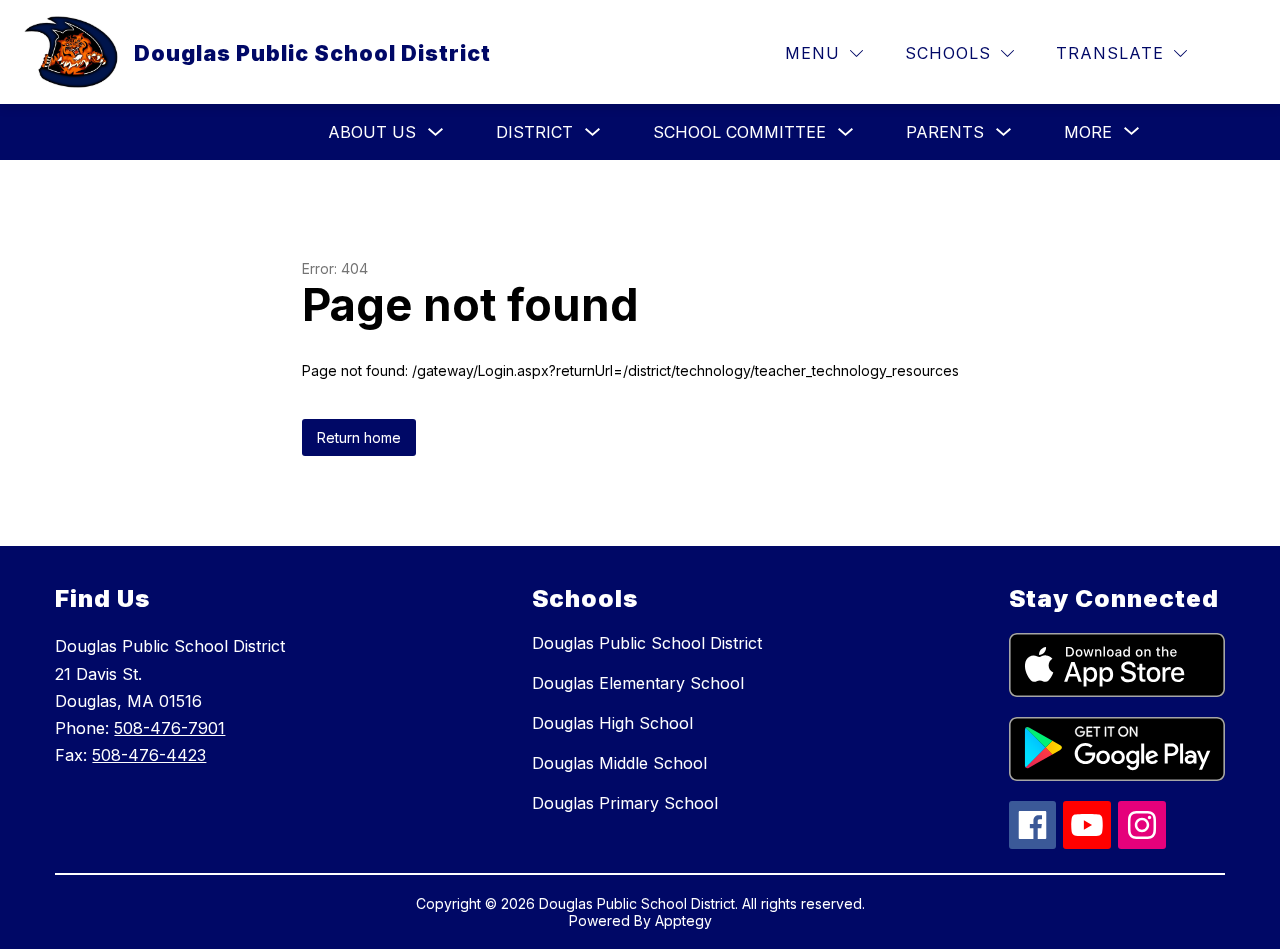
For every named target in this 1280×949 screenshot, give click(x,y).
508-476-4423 (149, 755)
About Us (372, 132)
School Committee (739, 132)
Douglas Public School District (647, 643)
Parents (945, 132)
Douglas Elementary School (638, 683)
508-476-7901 (169, 728)
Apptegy (683, 920)
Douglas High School (612, 723)
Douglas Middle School (619, 763)
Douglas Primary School (625, 803)
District (534, 132)
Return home (359, 437)
